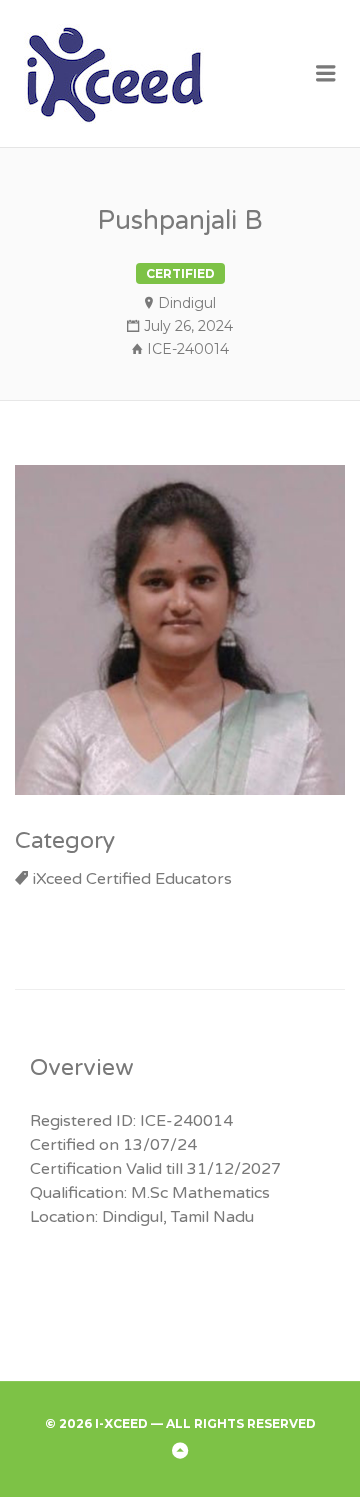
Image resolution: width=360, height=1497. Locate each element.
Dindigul (187, 303)
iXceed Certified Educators (132, 879)
